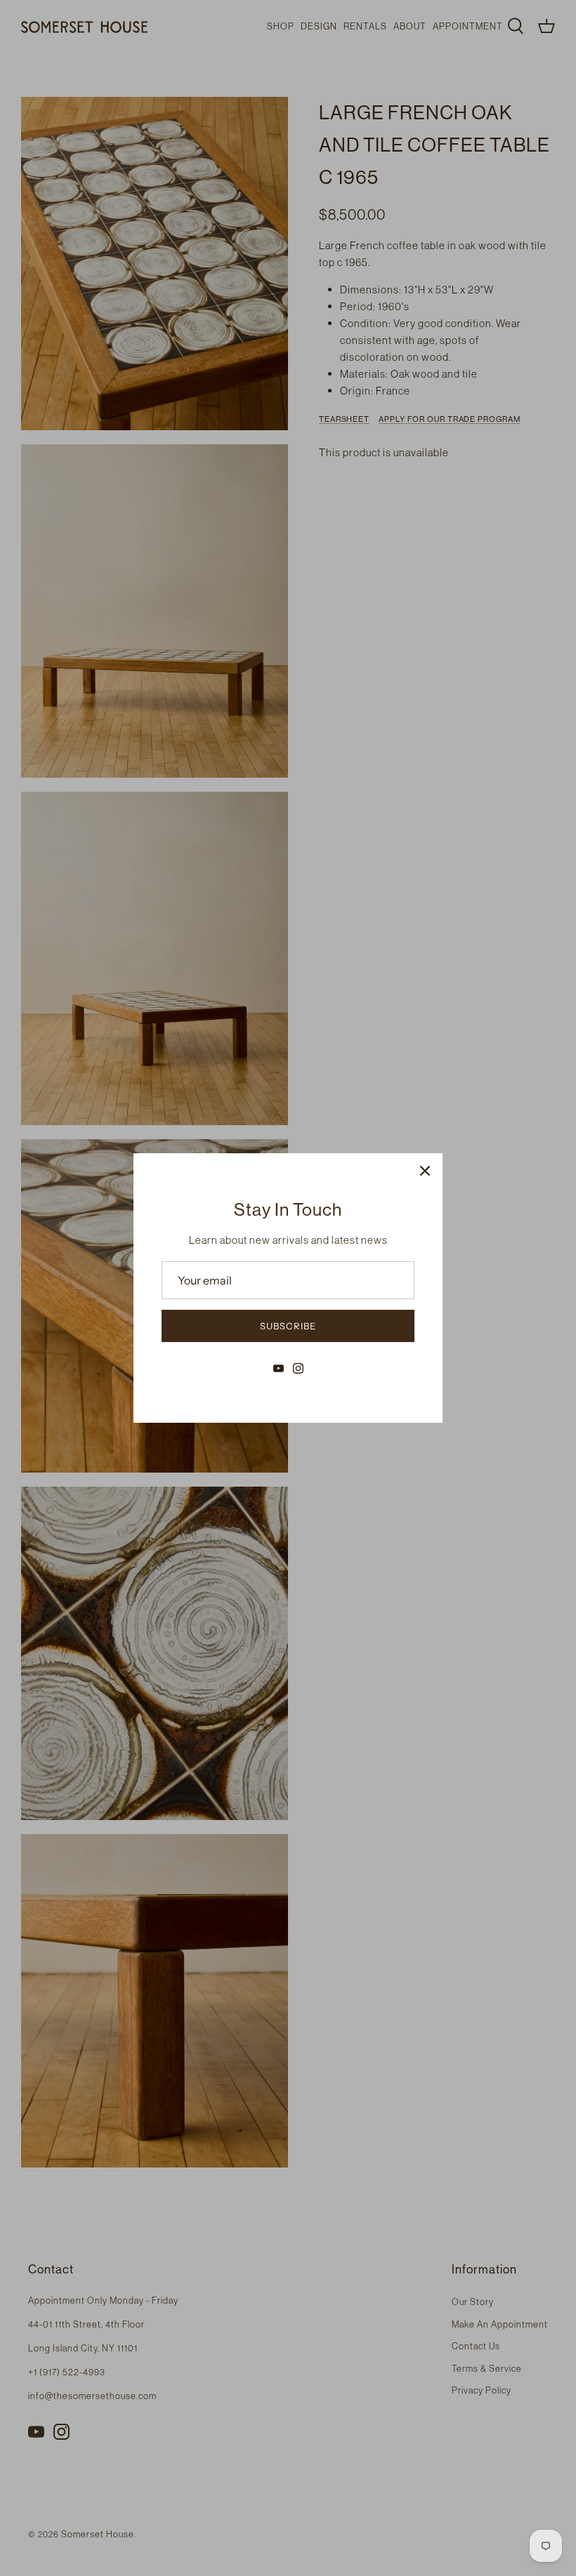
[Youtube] (279, 1368)
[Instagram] (298, 1368)
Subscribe (288, 1326)
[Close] (425, 1171)
